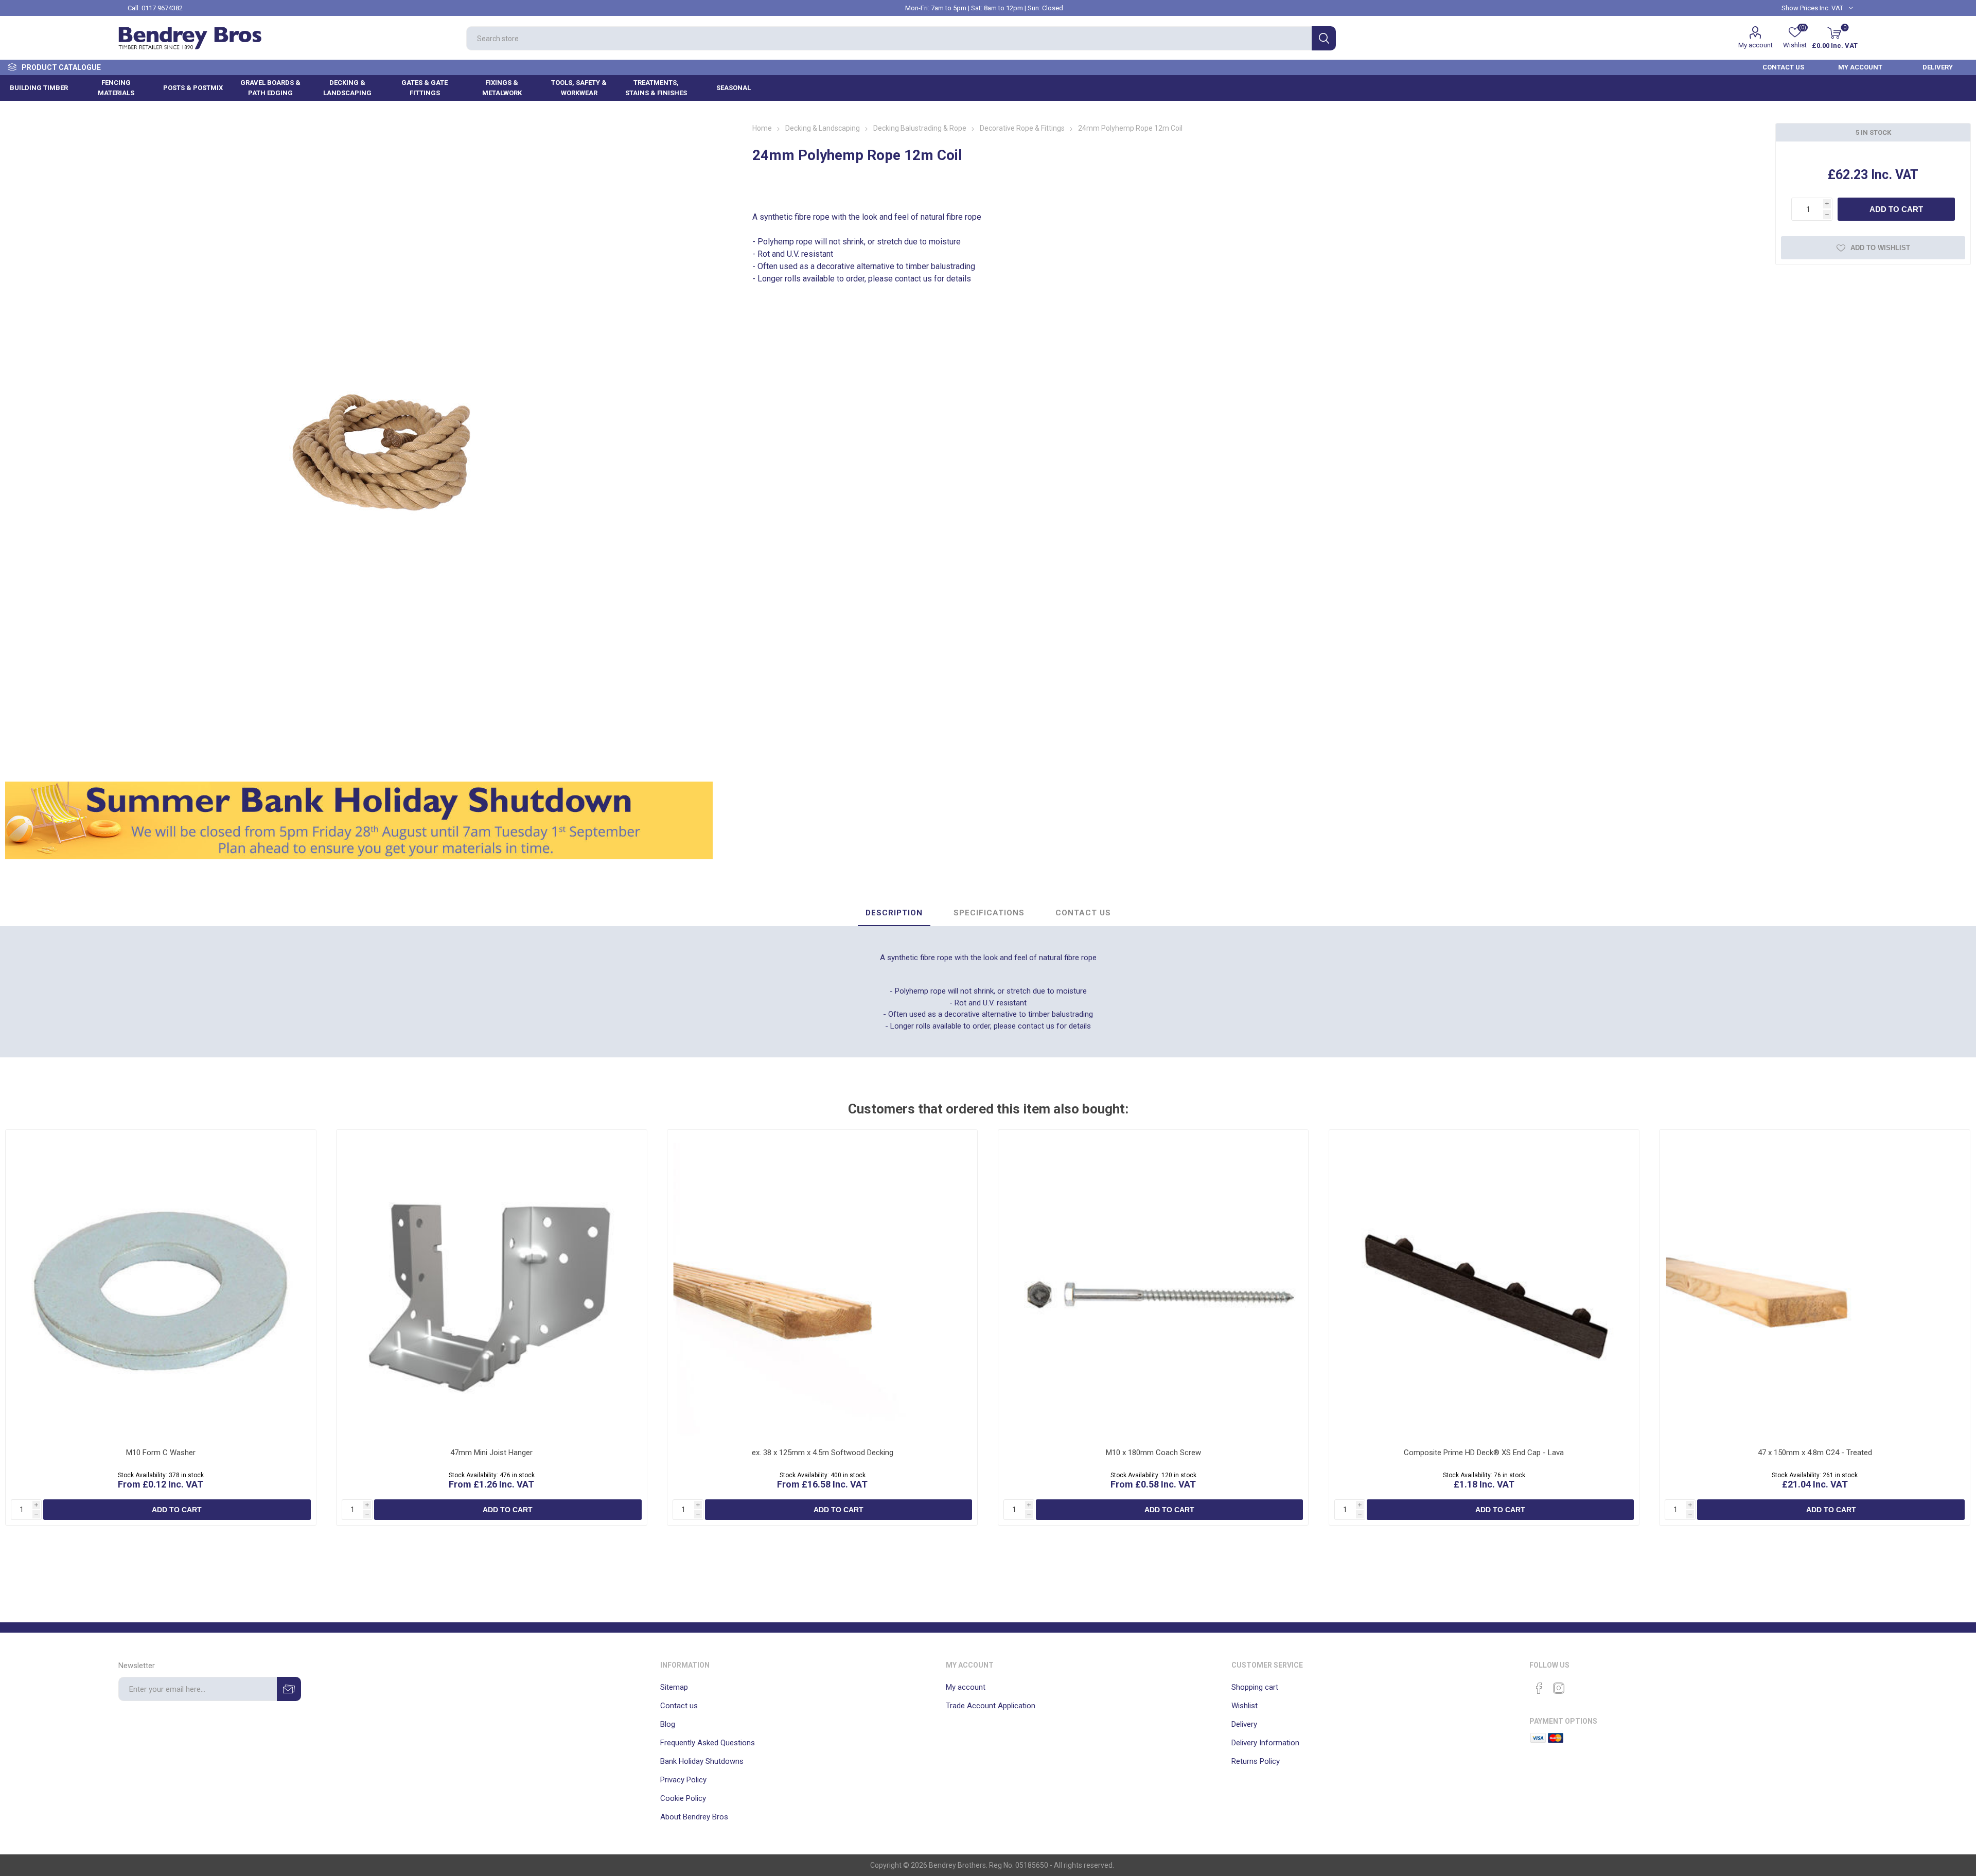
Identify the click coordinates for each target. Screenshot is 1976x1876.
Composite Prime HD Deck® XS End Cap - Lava (1484, 1453)
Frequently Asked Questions (708, 1743)
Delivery (1244, 1724)
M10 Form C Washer (161, 1453)
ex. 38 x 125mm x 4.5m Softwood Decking (823, 1453)
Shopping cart (1255, 1687)
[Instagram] (1559, 1688)
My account (1756, 45)
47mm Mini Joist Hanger (491, 1453)
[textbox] (889, 38)
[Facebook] (1539, 1688)
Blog (668, 1724)
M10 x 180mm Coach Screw (1153, 1453)
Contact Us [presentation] (1083, 913)
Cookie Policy (683, 1798)
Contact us (679, 1706)
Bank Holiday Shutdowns (702, 1761)
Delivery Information (1265, 1743)
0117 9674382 (162, 8)
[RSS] (1578, 1685)
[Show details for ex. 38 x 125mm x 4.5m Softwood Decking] (823, 1285)
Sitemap (674, 1687)
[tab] (894, 913)
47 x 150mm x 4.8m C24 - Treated (1815, 1453)
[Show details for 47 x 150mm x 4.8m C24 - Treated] (1815, 1285)
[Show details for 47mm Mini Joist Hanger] (492, 1285)
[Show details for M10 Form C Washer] (161, 1285)
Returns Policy (1256, 1761)
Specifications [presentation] (989, 913)
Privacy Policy (683, 1780)
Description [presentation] (894, 913)
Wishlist (1245, 1706)
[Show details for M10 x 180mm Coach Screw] (1153, 1285)
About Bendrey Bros (694, 1817)
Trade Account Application (991, 1706)
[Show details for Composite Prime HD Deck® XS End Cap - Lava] (1484, 1285)
